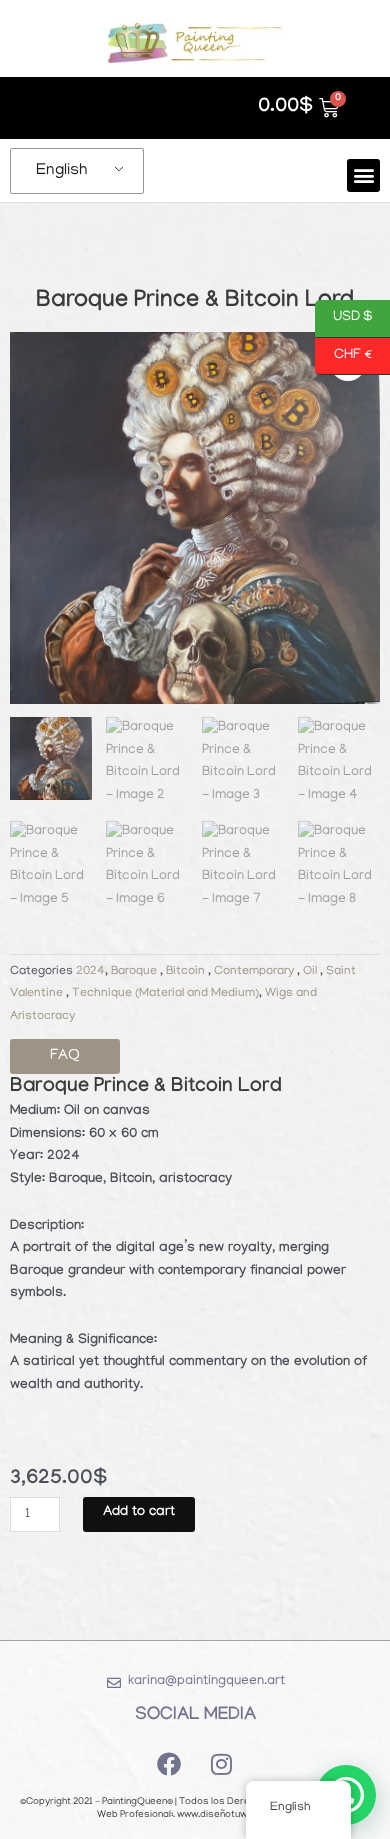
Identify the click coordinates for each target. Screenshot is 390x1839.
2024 (90, 972)
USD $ (344, 317)
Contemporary (255, 972)
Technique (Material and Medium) (165, 994)
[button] (363, 175)
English (62, 171)
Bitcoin (187, 972)
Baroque (135, 972)
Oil (311, 972)
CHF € (343, 354)
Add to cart (139, 1513)
